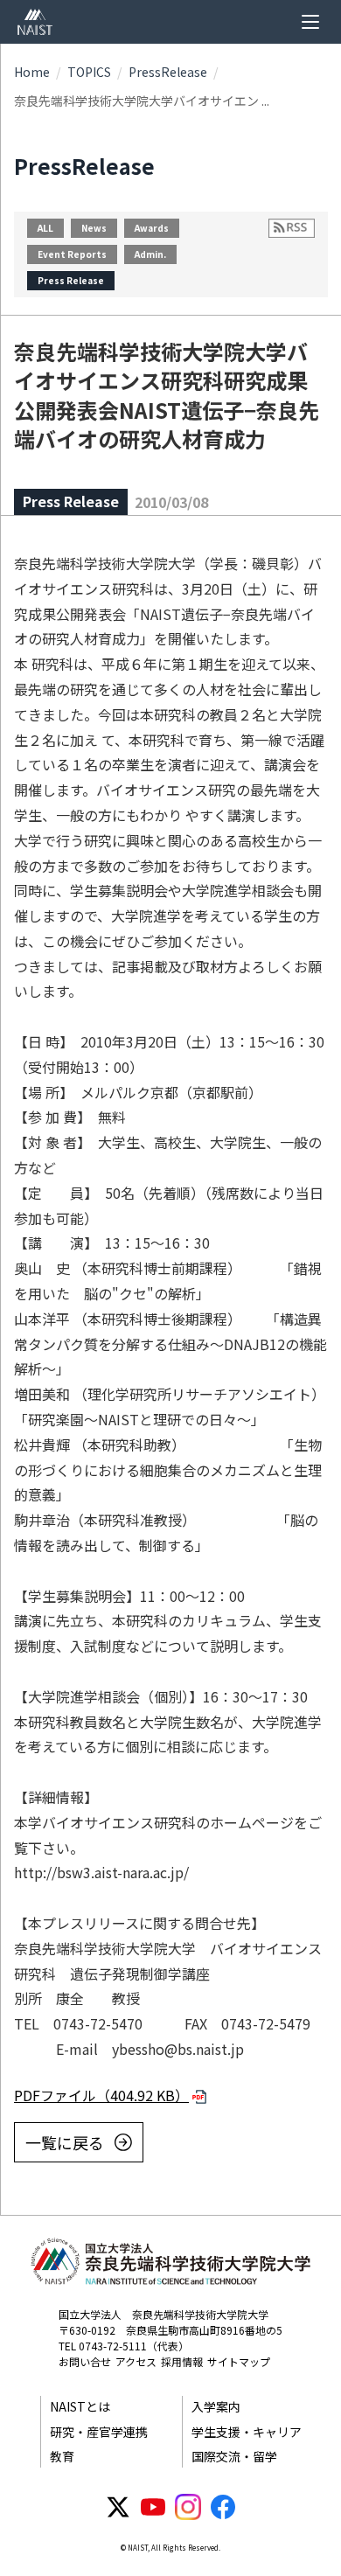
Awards (152, 228)
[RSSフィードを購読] (292, 228)
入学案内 (216, 2406)
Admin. (150, 254)
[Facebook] (223, 2507)
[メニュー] (310, 22)
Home (32, 72)
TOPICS (89, 72)
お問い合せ (85, 2361)
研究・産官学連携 (99, 2432)
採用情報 (182, 2361)
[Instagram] (188, 2507)
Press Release (71, 280)
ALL (45, 228)
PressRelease (168, 72)
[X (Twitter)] (118, 2507)
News (94, 228)
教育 (62, 2456)
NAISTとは (80, 2406)
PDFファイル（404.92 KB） (101, 2095)
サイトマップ (239, 2361)
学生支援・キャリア (247, 2432)
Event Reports (72, 254)
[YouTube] (153, 2507)
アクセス (136, 2361)
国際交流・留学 (234, 2456)
